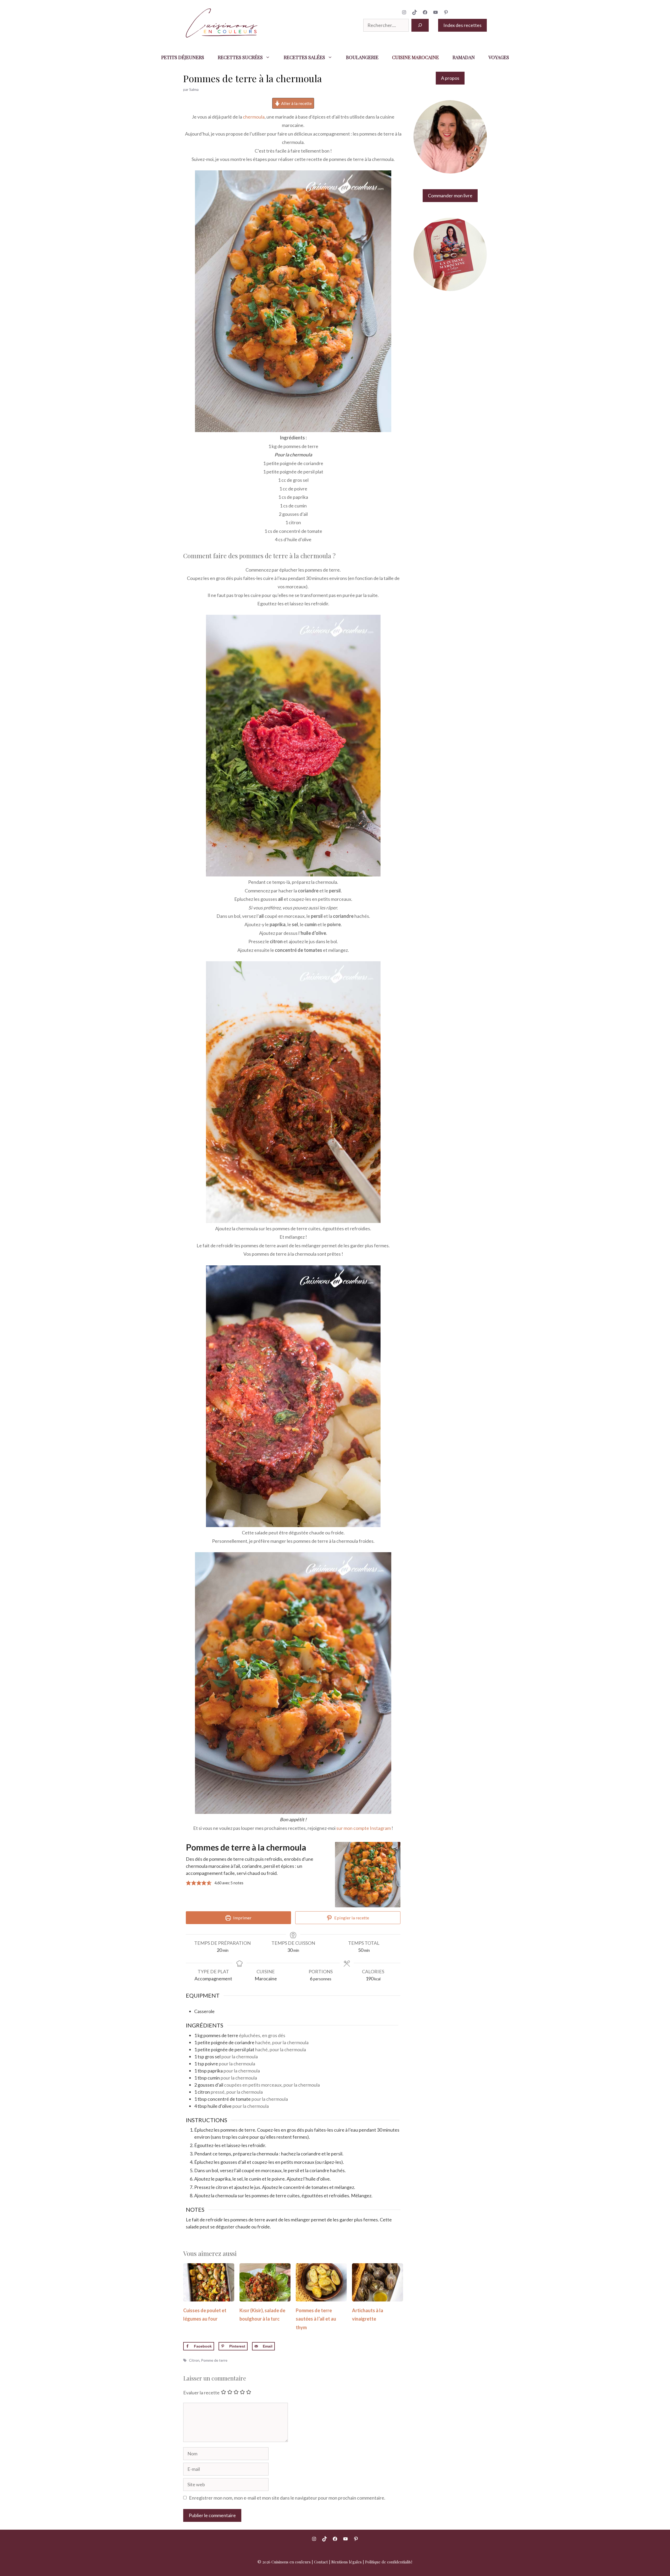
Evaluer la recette (201, 2393)
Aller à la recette (296, 103)
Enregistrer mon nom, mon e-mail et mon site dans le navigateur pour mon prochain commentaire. (287, 2498)
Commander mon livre (450, 195)
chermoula (254, 117)
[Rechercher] (420, 25)
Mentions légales (347, 2562)
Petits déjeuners (183, 57)
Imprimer (242, 1918)
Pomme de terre (214, 2360)
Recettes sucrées (240, 57)
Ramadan (464, 57)
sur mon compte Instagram (364, 1828)
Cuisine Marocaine (415, 57)
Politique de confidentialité (389, 2562)
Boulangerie (362, 57)
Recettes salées (304, 57)
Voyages (499, 57)
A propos (450, 78)
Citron (194, 2360)
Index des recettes (462, 25)
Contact (321, 2562)
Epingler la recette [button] (351, 1918)
